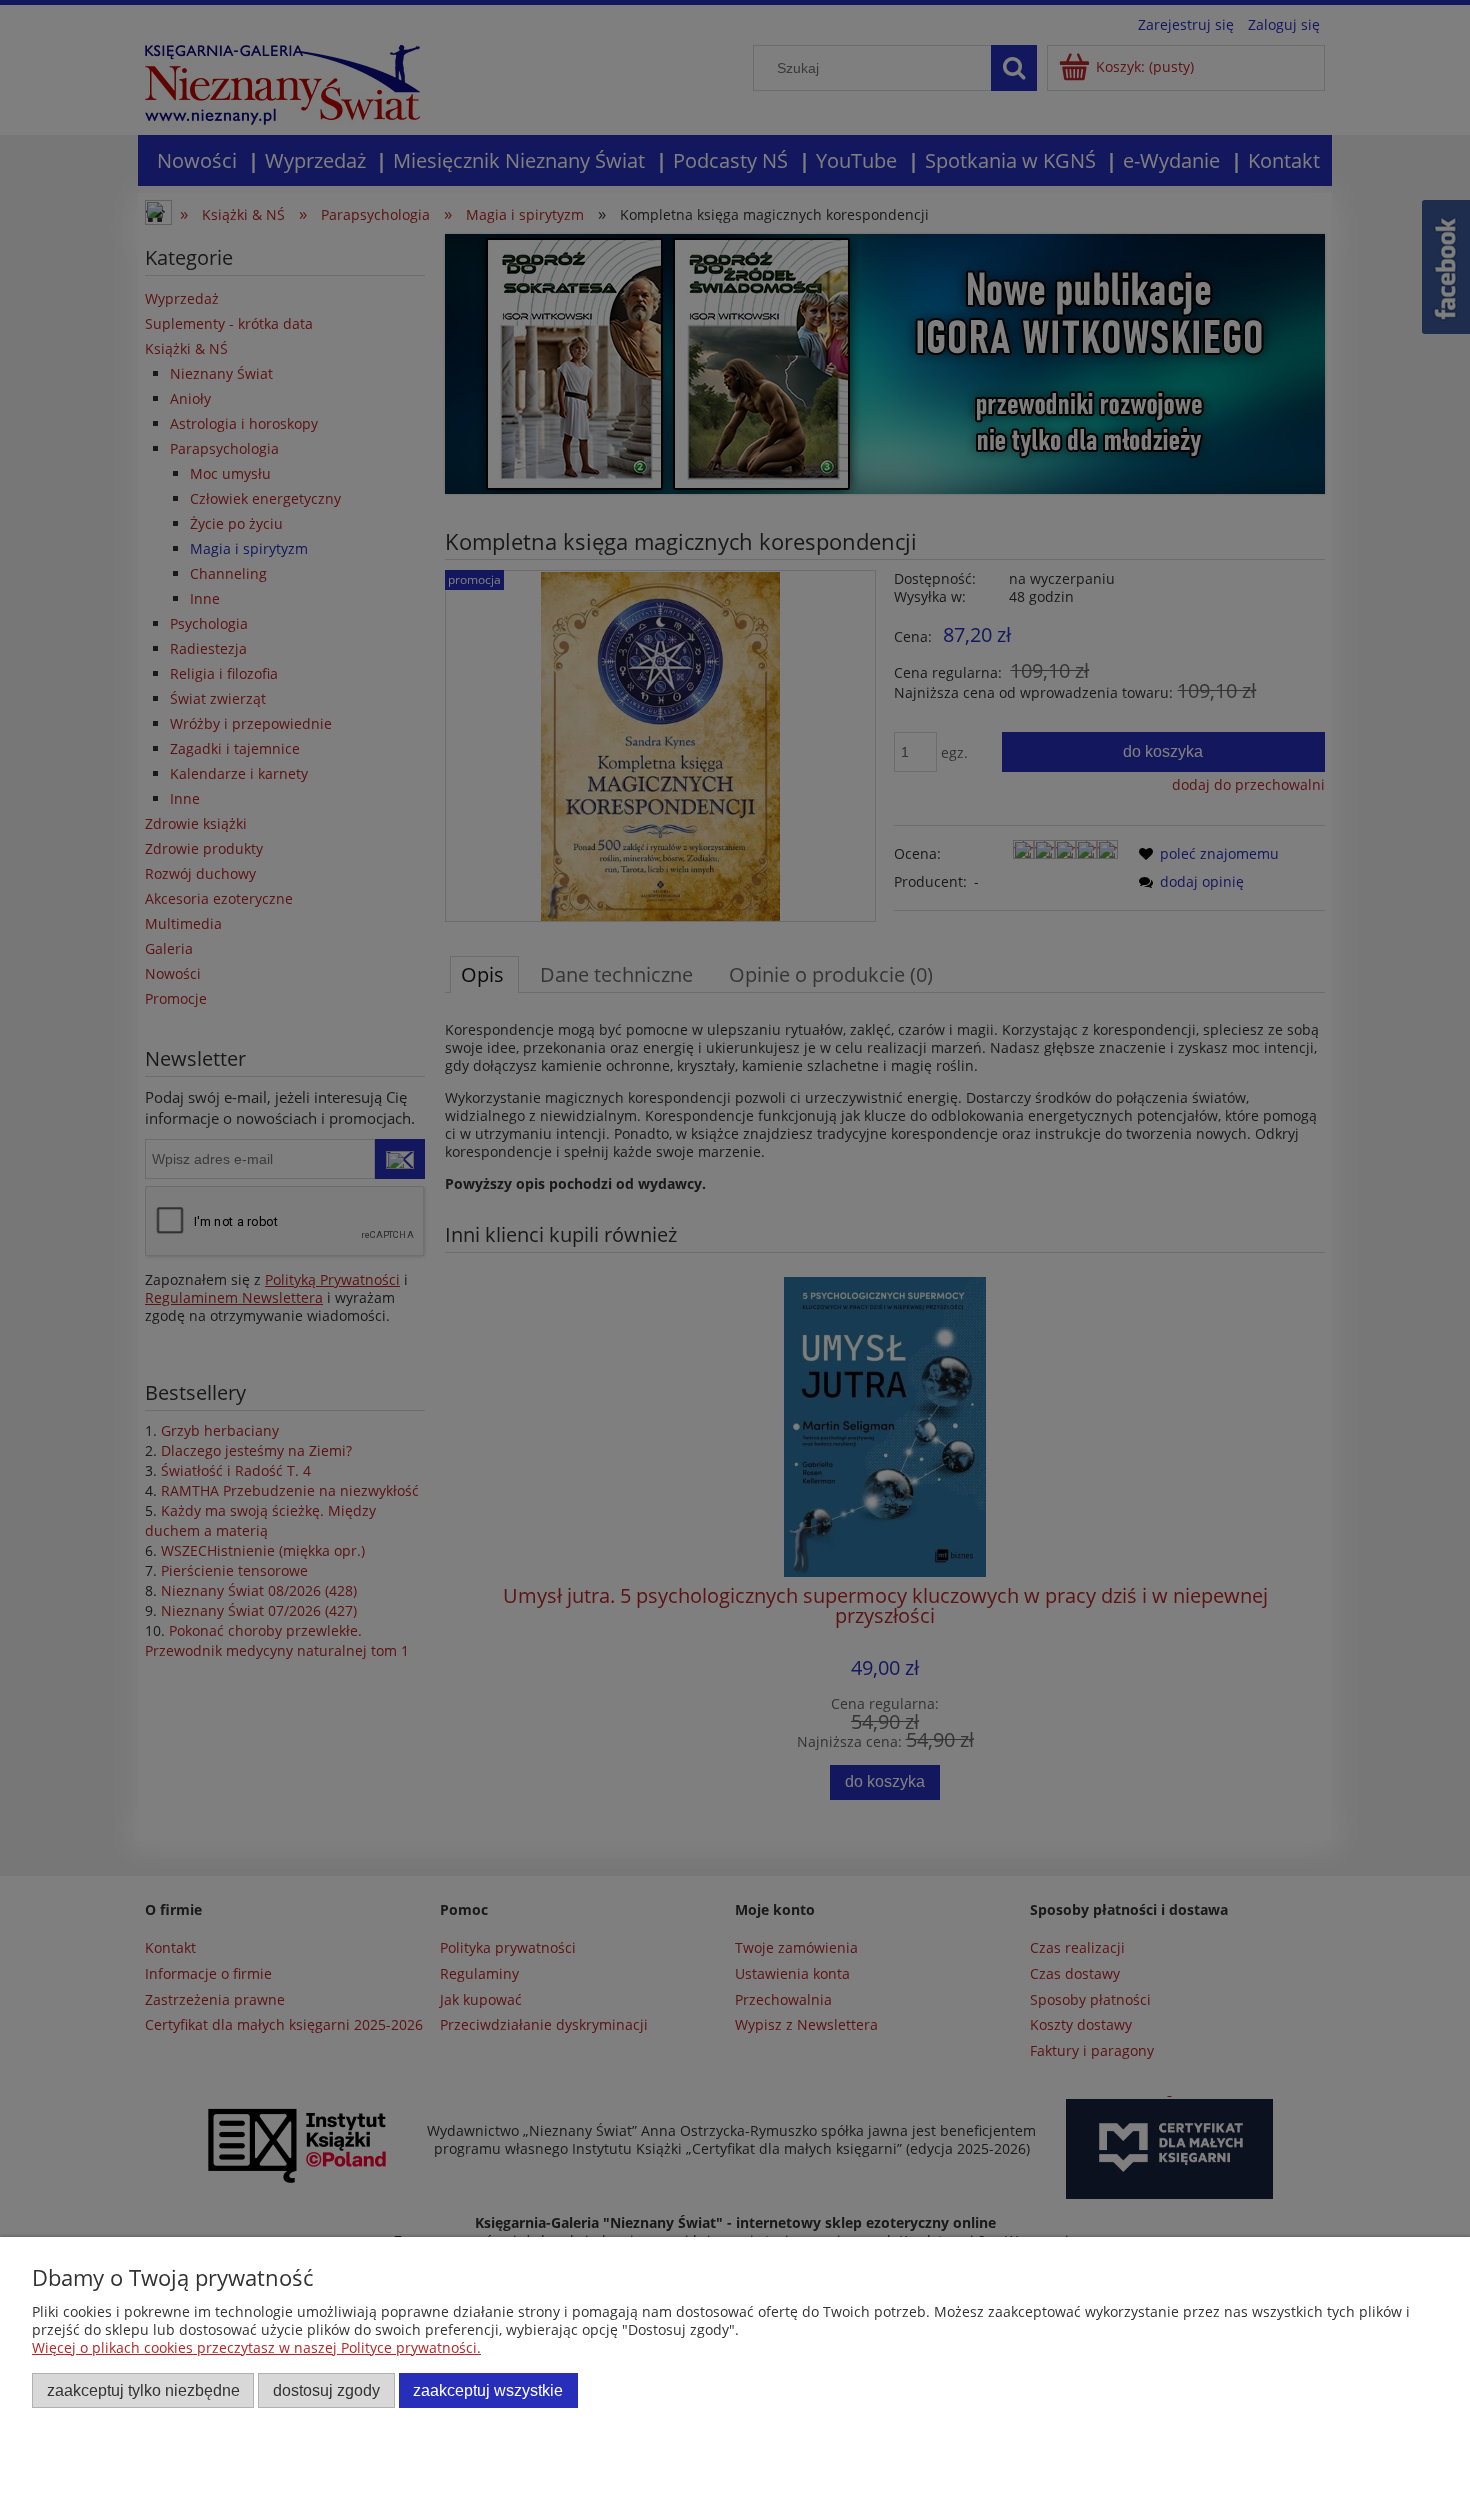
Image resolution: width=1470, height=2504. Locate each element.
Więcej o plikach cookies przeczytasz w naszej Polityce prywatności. (256, 2347)
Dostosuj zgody (326, 2390)
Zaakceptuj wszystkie (488, 2390)
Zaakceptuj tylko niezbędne (143, 2390)
